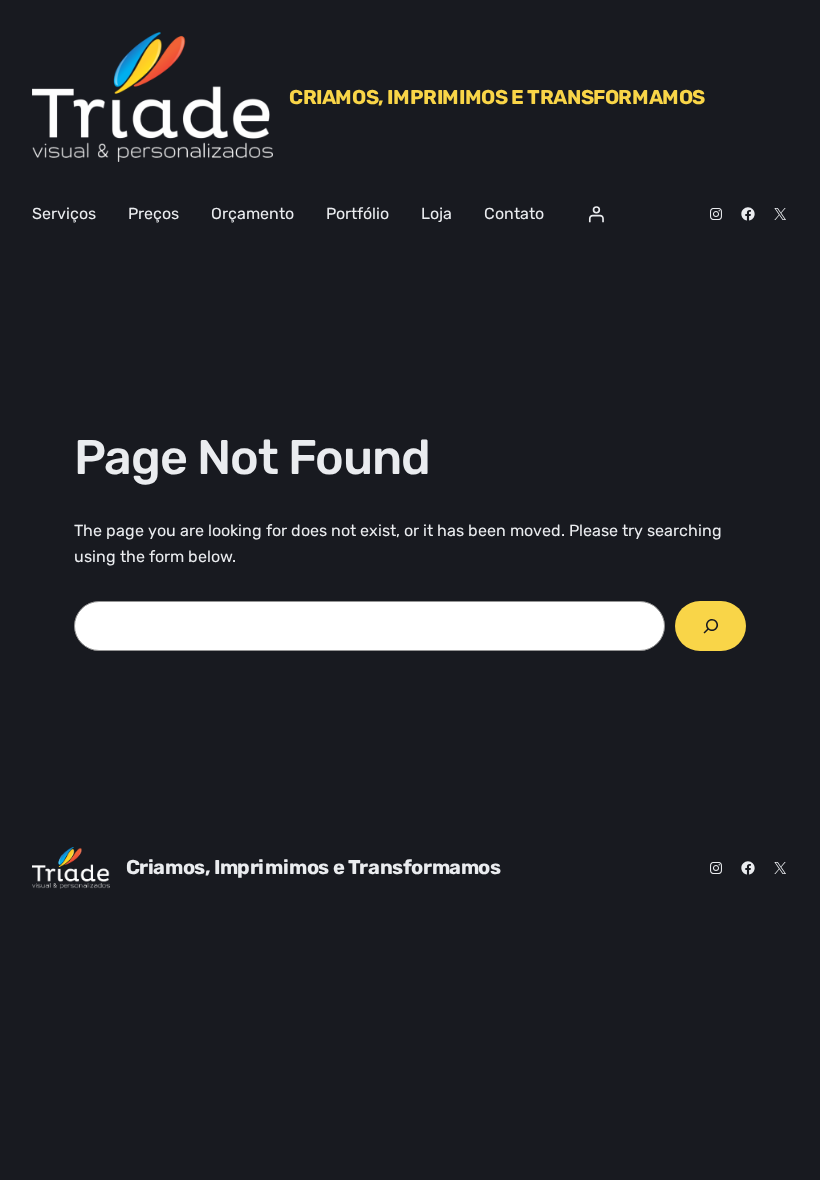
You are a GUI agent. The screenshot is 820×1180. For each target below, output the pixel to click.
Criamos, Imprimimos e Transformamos (497, 97)
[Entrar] (596, 214)
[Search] (710, 625)
